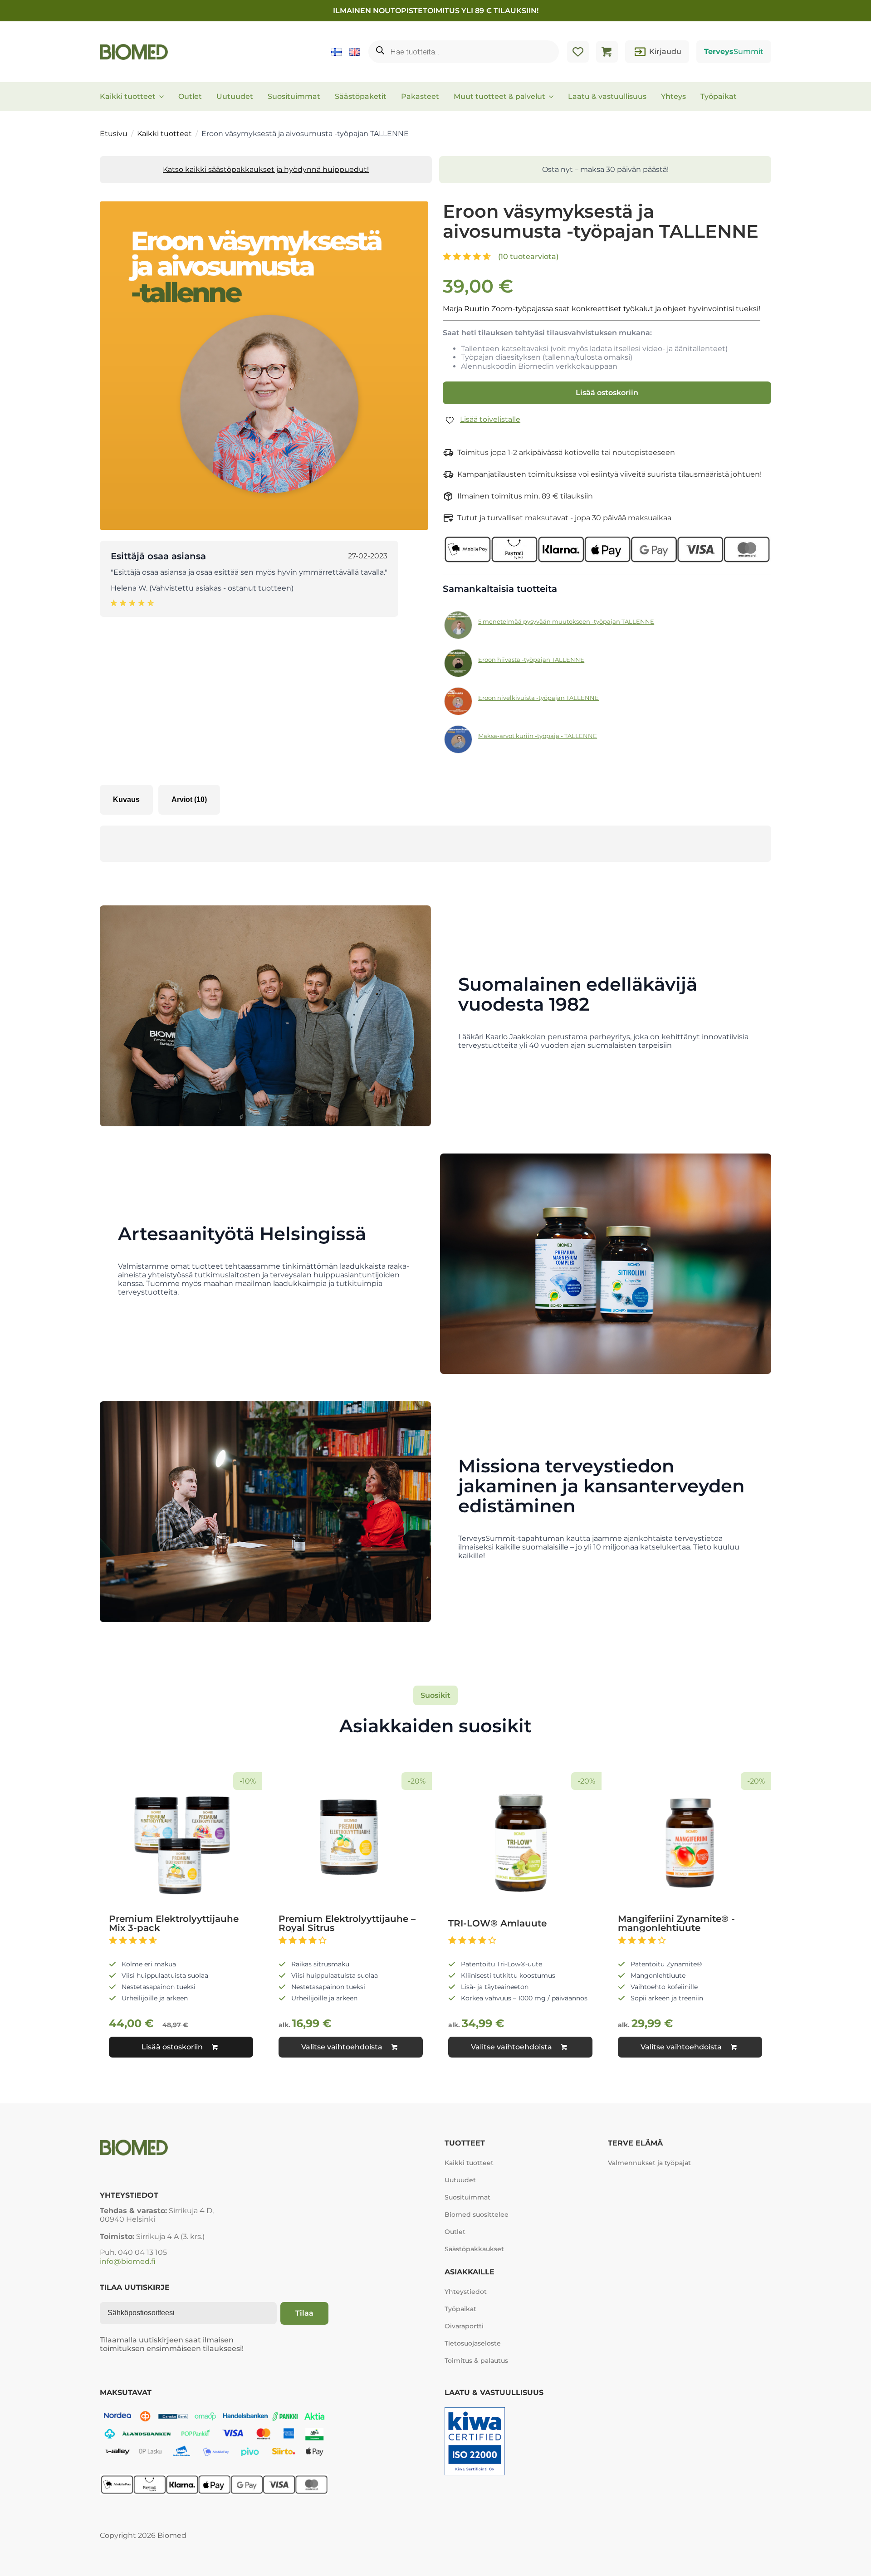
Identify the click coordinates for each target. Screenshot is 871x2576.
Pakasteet (420, 96)
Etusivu (114, 134)
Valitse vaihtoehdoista (342, 2047)
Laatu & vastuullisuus (607, 96)
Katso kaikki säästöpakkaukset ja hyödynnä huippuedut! (266, 169)
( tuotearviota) (528, 257)
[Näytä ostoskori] (607, 52)
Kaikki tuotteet (128, 96)
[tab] (126, 800)
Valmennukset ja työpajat (649, 2163)
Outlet (190, 96)
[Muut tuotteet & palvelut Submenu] (554, 97)
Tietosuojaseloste (473, 2343)
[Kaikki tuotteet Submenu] (164, 97)
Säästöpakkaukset (474, 2249)
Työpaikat (719, 96)
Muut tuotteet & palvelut (499, 96)
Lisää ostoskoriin (607, 393)
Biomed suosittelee (477, 2214)
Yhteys (673, 96)
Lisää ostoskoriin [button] (172, 2047)
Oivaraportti (464, 2326)
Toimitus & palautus (476, 2361)
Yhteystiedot (466, 2292)
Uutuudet (235, 96)
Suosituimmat (294, 96)
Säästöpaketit (361, 96)
